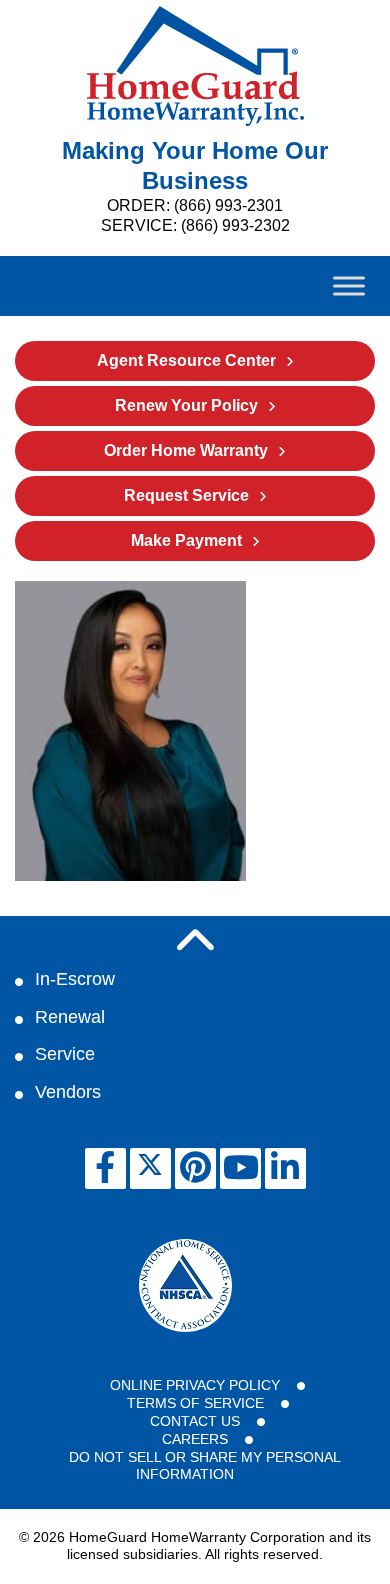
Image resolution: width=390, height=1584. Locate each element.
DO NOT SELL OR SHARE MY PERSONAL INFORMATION (205, 1466)
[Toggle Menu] (349, 285)
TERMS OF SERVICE (195, 1403)
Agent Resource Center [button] (186, 360)
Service (65, 1054)
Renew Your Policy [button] (186, 405)
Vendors (68, 1092)
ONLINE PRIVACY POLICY (195, 1385)
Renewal (70, 1017)
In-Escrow (75, 979)
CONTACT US (195, 1421)
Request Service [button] (186, 495)
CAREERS (195, 1439)
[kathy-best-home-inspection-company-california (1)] (130, 875)
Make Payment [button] (186, 540)
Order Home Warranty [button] (186, 450)
